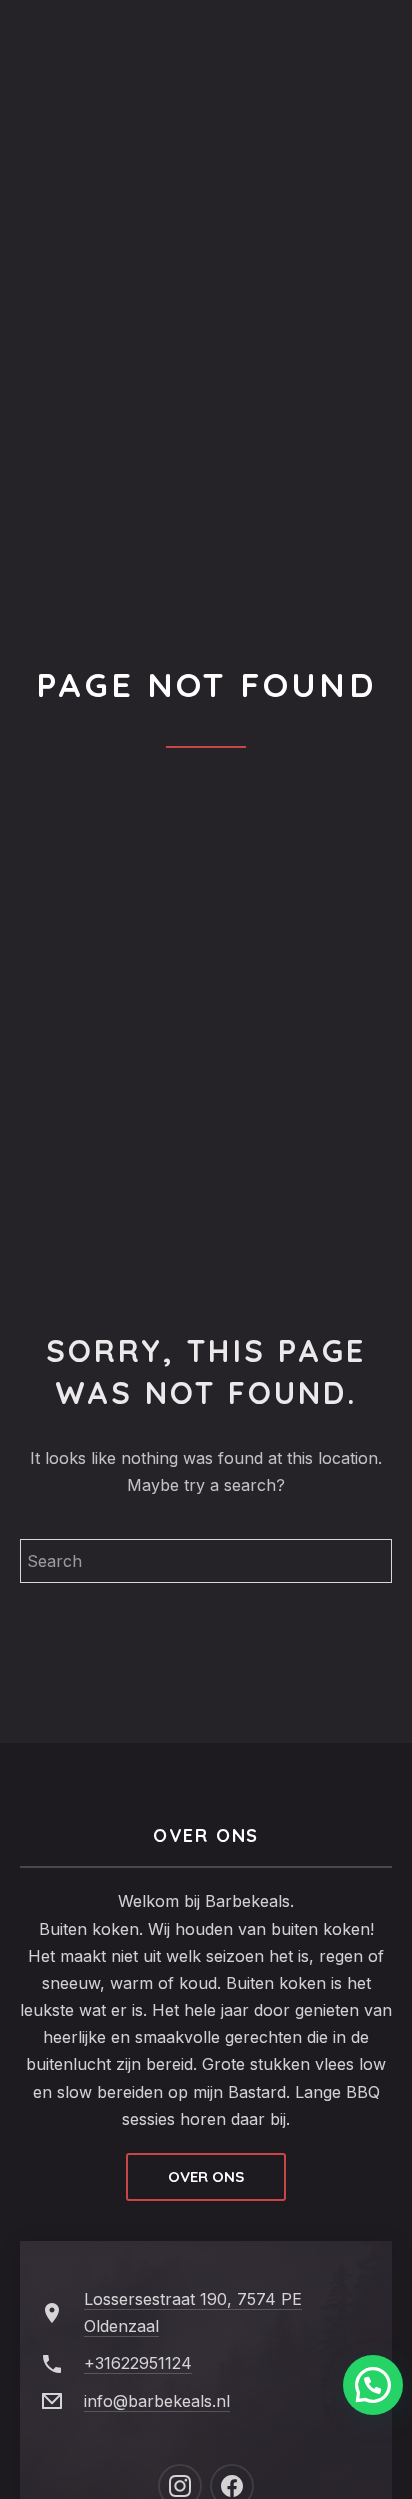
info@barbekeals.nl (157, 2401)
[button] (373, 2385)
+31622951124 (138, 2363)
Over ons (206, 2176)
